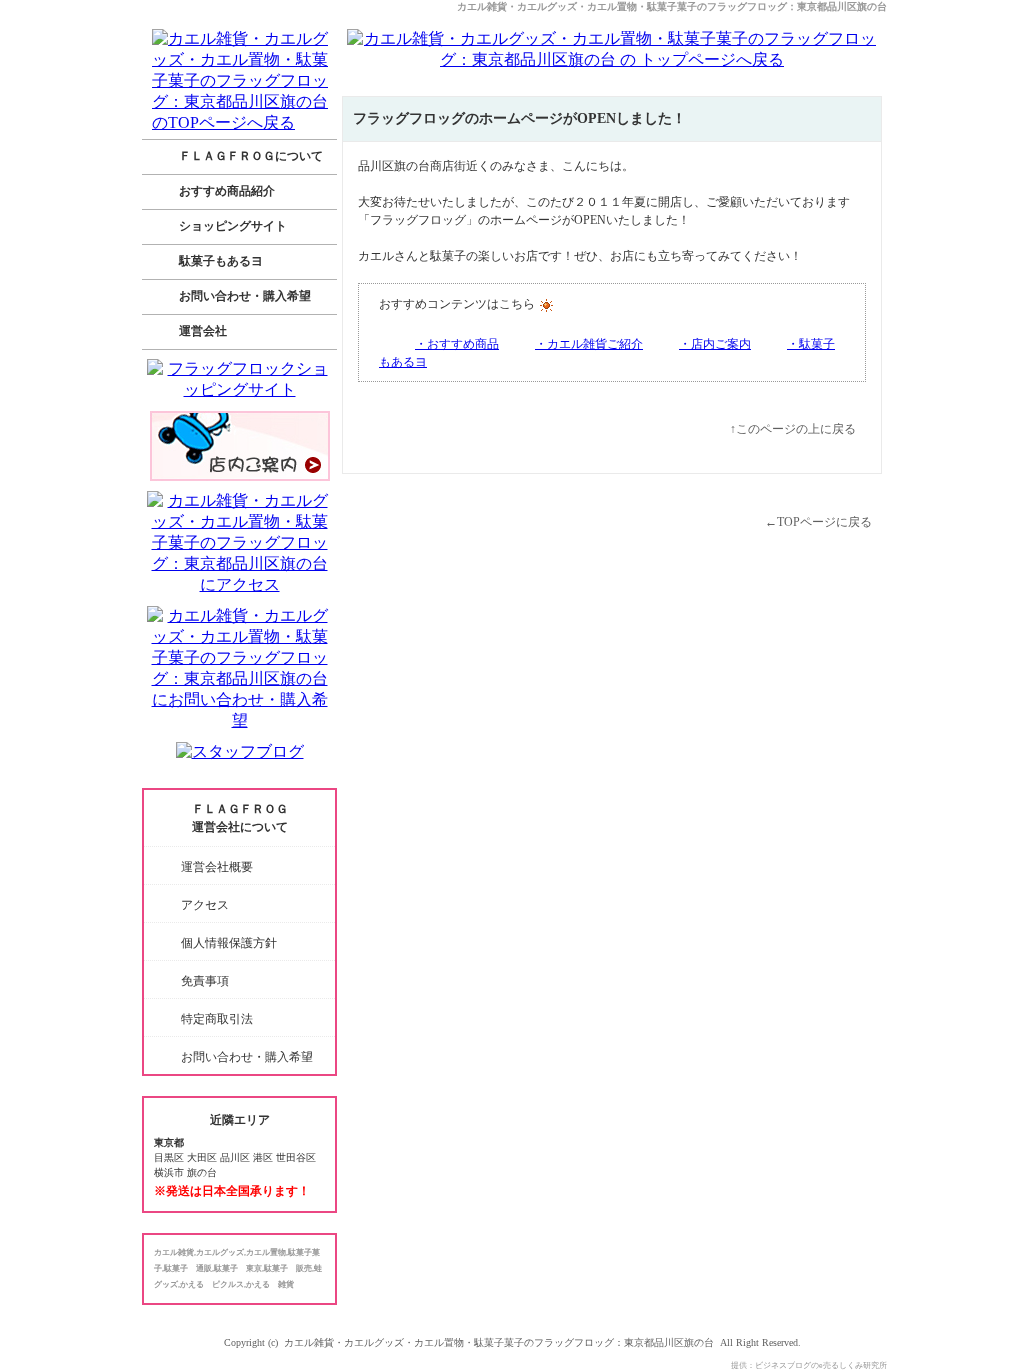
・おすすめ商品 (457, 344)
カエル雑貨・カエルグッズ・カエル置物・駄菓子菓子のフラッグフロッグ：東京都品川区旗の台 (672, 6)
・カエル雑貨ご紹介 (589, 344)
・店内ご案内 (715, 344)
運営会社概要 (217, 867)
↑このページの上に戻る (793, 429)
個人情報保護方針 (229, 943)
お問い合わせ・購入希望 (247, 1057)
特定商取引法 (217, 1019)
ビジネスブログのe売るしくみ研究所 (821, 1365)
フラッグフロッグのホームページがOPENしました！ (519, 118)
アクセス (205, 905)
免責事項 (205, 981)
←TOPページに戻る (818, 522)
